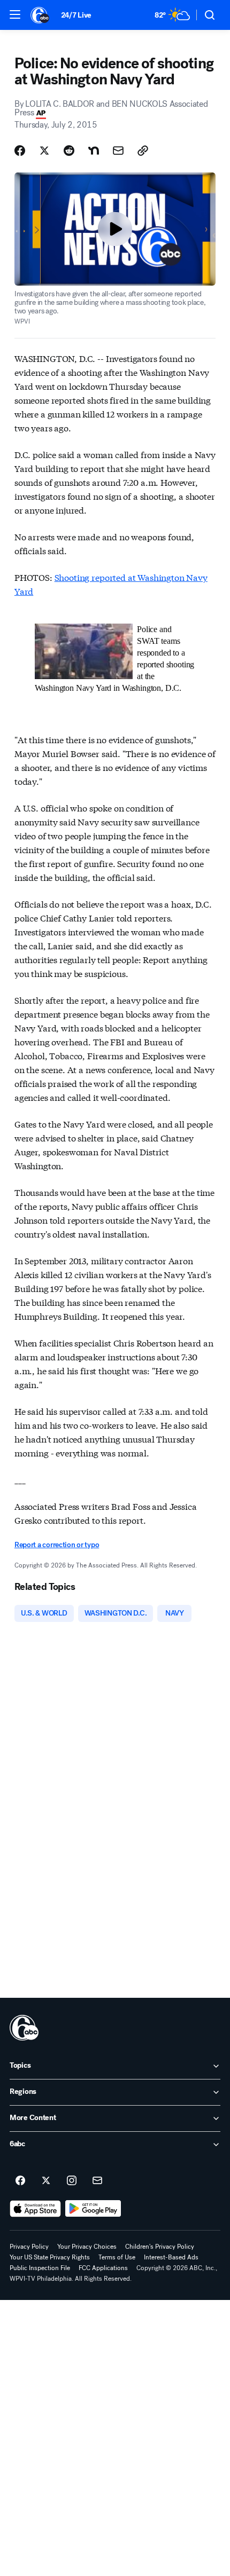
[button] (15, 14)
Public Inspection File (40, 2268)
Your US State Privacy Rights (50, 2257)
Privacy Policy (29, 2247)
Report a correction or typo (57, 1545)
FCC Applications (103, 2268)
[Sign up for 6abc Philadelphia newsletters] (97, 2181)
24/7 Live (76, 15)
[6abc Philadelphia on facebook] (20, 2181)
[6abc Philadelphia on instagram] (72, 2181)
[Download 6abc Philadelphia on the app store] (35, 2209)
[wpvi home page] (24, 2028)
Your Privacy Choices (87, 2247)
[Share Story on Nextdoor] (94, 151)
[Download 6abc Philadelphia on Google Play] (93, 2209)
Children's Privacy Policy (160, 2247)
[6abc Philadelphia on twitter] (46, 2181)
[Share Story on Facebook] (20, 151)
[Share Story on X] (44, 151)
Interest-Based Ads (171, 2257)
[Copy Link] (143, 151)
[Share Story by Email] (118, 151)
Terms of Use (117, 2257)
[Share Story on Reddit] (69, 151)
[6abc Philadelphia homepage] (40, 15)
